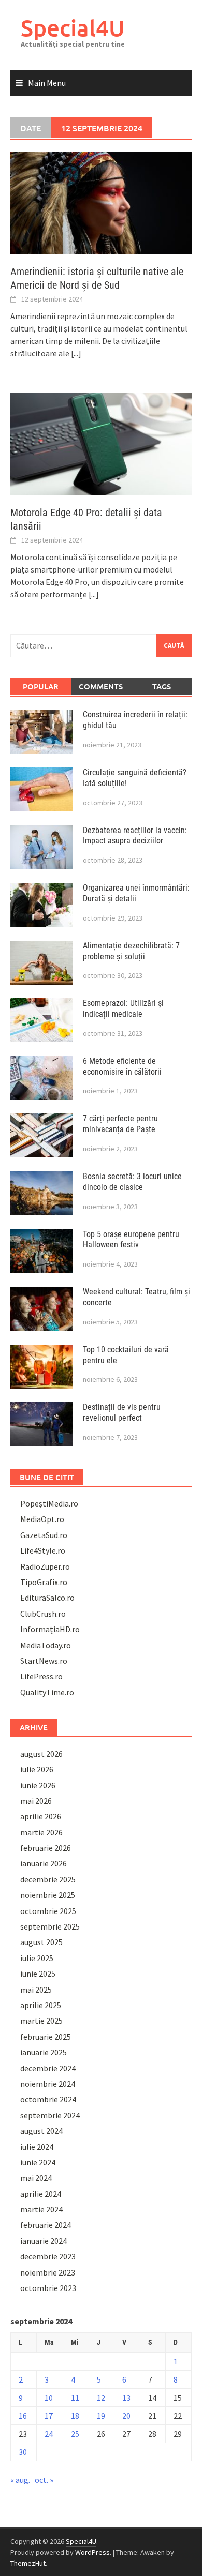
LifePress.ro (41, 1676)
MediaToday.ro (46, 1645)
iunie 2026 (38, 1785)
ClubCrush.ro (43, 1614)
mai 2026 (36, 1801)
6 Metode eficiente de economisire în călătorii (122, 1066)
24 (49, 2434)
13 (126, 2398)
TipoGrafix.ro (44, 1582)
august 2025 (41, 1942)
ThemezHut (28, 2563)
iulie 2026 (37, 1769)
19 (101, 2416)
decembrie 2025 (48, 1879)
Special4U (73, 28)
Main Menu (47, 83)
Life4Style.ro (43, 1550)
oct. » (44, 2480)
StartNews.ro (44, 1661)
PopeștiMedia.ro (49, 1503)
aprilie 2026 (41, 1816)
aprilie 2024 (41, 2194)
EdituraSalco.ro (47, 1598)
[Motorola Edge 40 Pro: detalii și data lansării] (101, 443)
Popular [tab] (41, 686)
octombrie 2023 (48, 2288)
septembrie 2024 (50, 2115)
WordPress (92, 2552)
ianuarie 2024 (44, 2241)
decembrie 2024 (48, 2068)
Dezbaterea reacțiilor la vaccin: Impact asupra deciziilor (135, 836)
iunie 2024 (38, 2162)
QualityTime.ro (47, 1692)
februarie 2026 (46, 1848)
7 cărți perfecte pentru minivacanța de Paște (120, 1124)
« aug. (20, 2480)
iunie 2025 (38, 1974)
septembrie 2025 (50, 1926)
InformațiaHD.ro (50, 1629)
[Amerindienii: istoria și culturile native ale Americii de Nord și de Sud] (101, 202)
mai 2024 (36, 2178)
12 (101, 2398)
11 (75, 2398)
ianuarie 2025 (44, 2052)
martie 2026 (41, 1832)
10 (49, 2398)
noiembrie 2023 (48, 2272)
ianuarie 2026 (44, 1863)
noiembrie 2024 (48, 2084)
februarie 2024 (46, 2225)
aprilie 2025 (41, 2005)
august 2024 (41, 2131)
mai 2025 (36, 1990)
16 (23, 2416)
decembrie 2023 (48, 2256)
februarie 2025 (46, 2037)
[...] (76, 353)
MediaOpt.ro (42, 1519)
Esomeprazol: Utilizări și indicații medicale (123, 1008)
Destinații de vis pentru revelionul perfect (122, 1412)
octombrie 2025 (48, 1911)
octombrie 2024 (48, 2099)
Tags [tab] (162, 686)
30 (23, 2452)
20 (126, 2416)
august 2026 (41, 1754)
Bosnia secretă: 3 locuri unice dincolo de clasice (132, 1182)
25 (75, 2434)
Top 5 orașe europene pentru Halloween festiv (131, 1240)
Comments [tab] (101, 686)
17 (49, 2416)
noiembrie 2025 (48, 1895)
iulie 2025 (37, 1958)
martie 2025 (41, 2021)
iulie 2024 (37, 2147)
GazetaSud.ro (44, 1535)
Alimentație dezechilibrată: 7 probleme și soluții (131, 951)
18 (75, 2416)
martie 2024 (41, 2209)
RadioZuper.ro (45, 1566)
